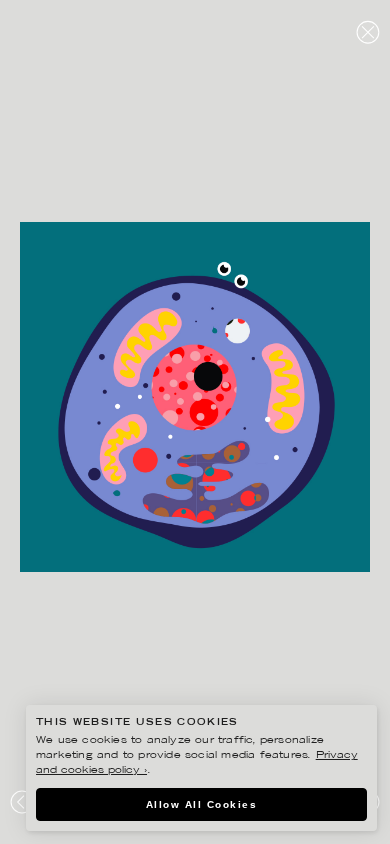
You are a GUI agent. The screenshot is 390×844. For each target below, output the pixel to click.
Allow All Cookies (202, 804)
